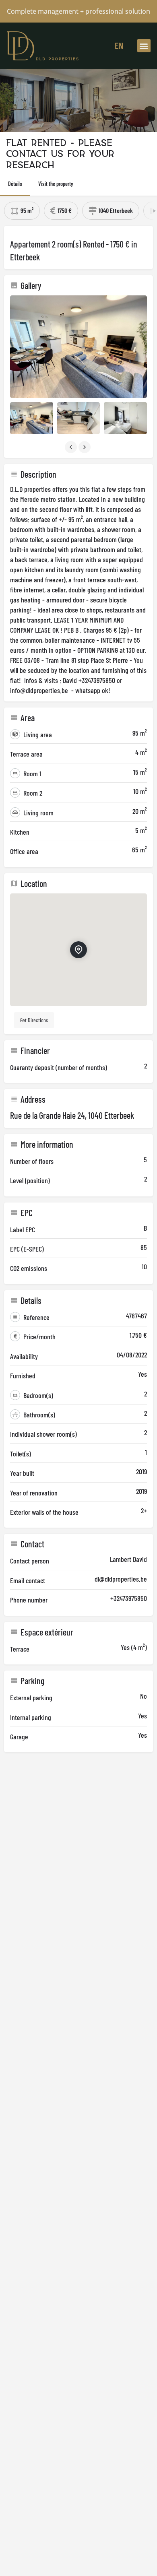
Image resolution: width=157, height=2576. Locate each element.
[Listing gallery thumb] (78, 347)
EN (119, 45)
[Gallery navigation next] (85, 447)
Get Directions (34, 1020)
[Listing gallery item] (32, 418)
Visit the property (56, 184)
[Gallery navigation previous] (72, 447)
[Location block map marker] (78, 950)
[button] (144, 46)
